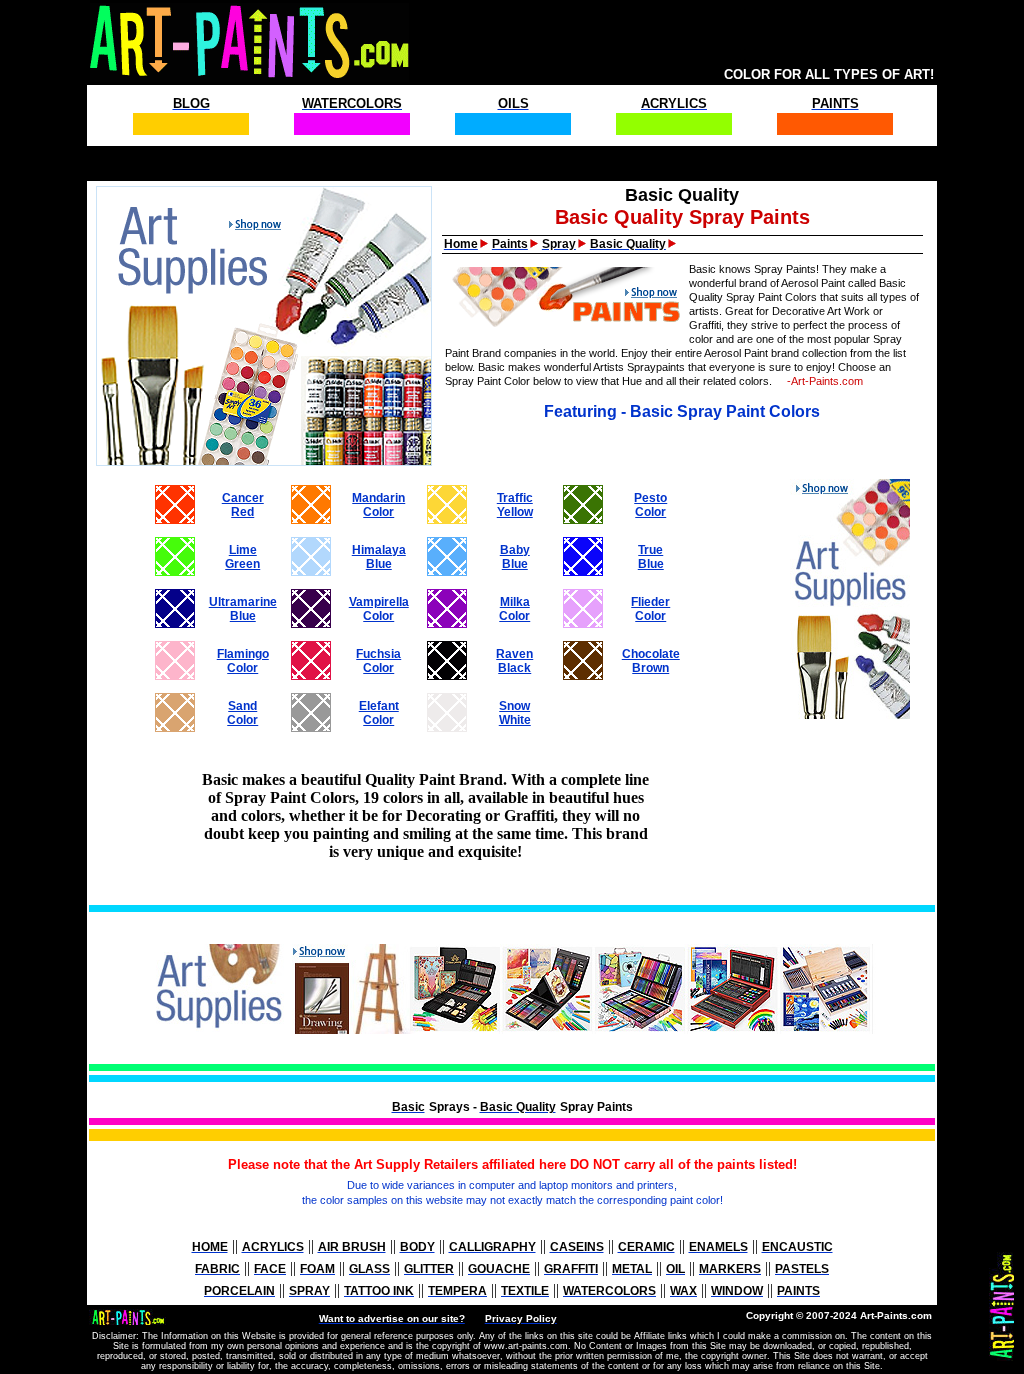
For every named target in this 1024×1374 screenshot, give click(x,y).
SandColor (242, 713)
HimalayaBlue (379, 557)
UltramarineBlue (243, 609)
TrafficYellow (515, 505)
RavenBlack (514, 661)
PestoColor (650, 505)
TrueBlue (651, 557)
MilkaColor (514, 609)
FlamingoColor (243, 661)
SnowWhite (515, 713)
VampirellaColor (379, 609)
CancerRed (243, 505)
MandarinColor (378, 505)
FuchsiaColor (378, 661)
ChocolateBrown (651, 661)
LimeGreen (242, 557)
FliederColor (650, 609)
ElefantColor (379, 713)
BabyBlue (515, 557)
